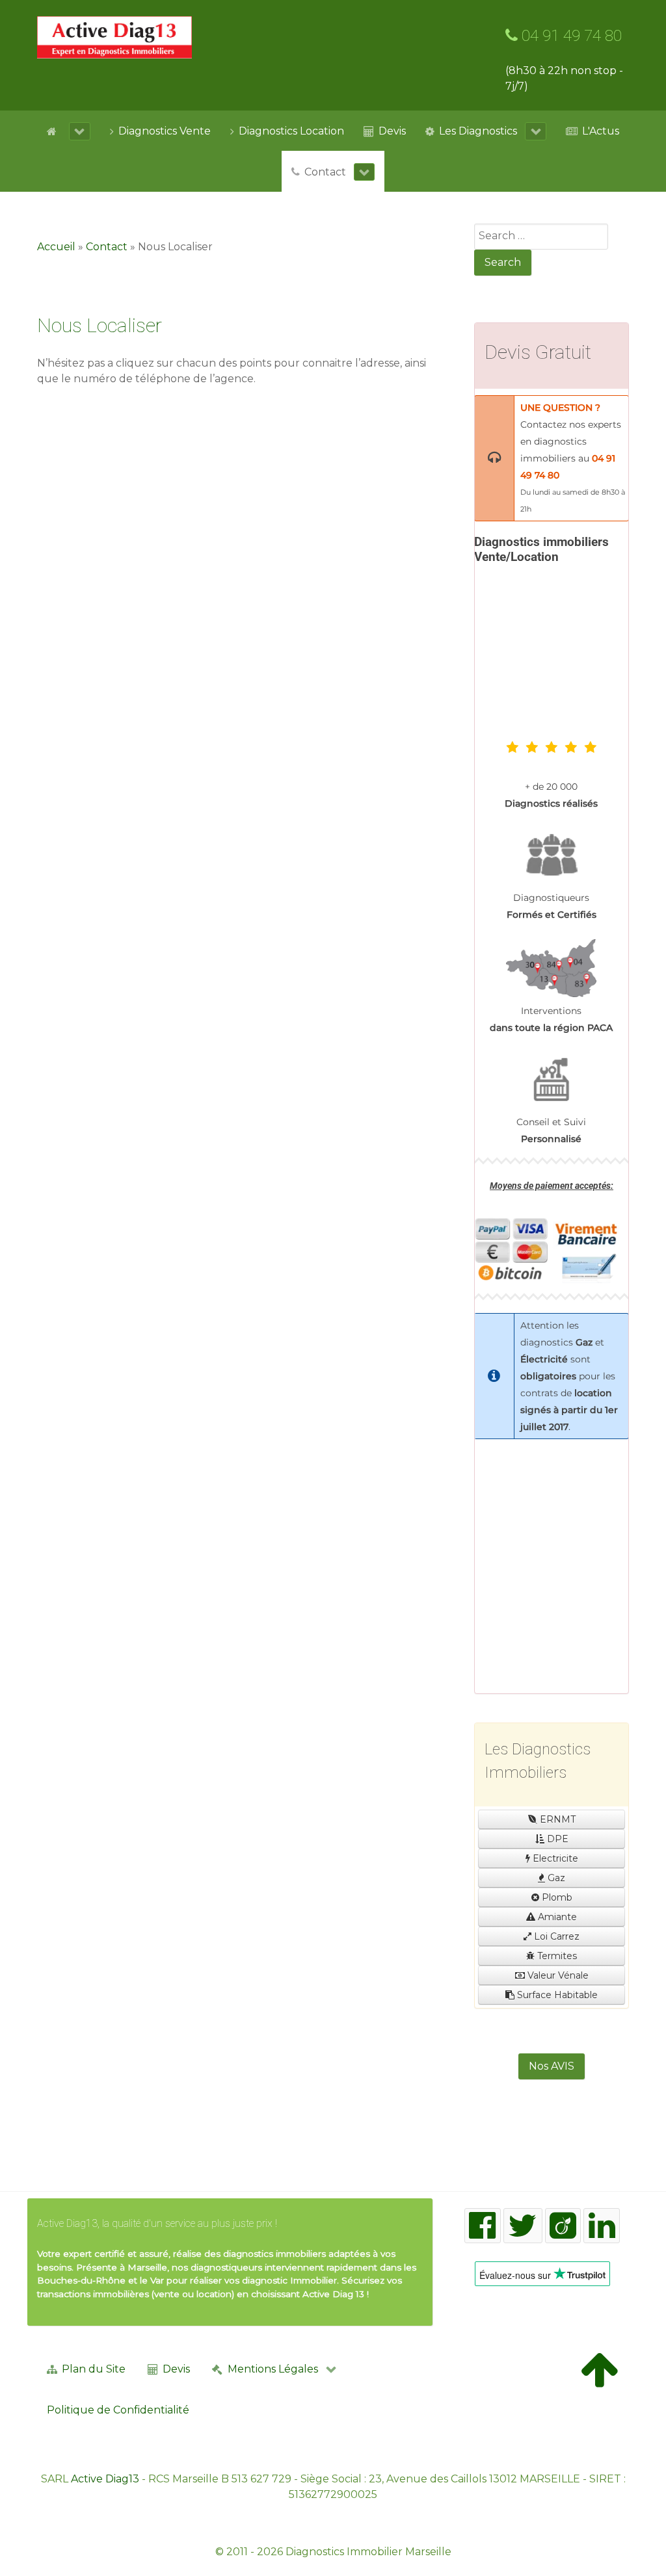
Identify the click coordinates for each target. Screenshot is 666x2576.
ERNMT (556, 1819)
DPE (556, 1839)
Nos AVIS (552, 2066)
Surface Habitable (556, 1995)
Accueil (56, 247)
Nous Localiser (100, 325)
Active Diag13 (105, 2479)
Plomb (556, 1897)
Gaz (555, 1878)
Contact (107, 247)
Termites (556, 1956)
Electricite (554, 1858)
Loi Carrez (555, 1936)
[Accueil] (69, 131)
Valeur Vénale (557, 1975)
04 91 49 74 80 (570, 36)
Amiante (556, 1917)
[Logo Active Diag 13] (114, 37)
